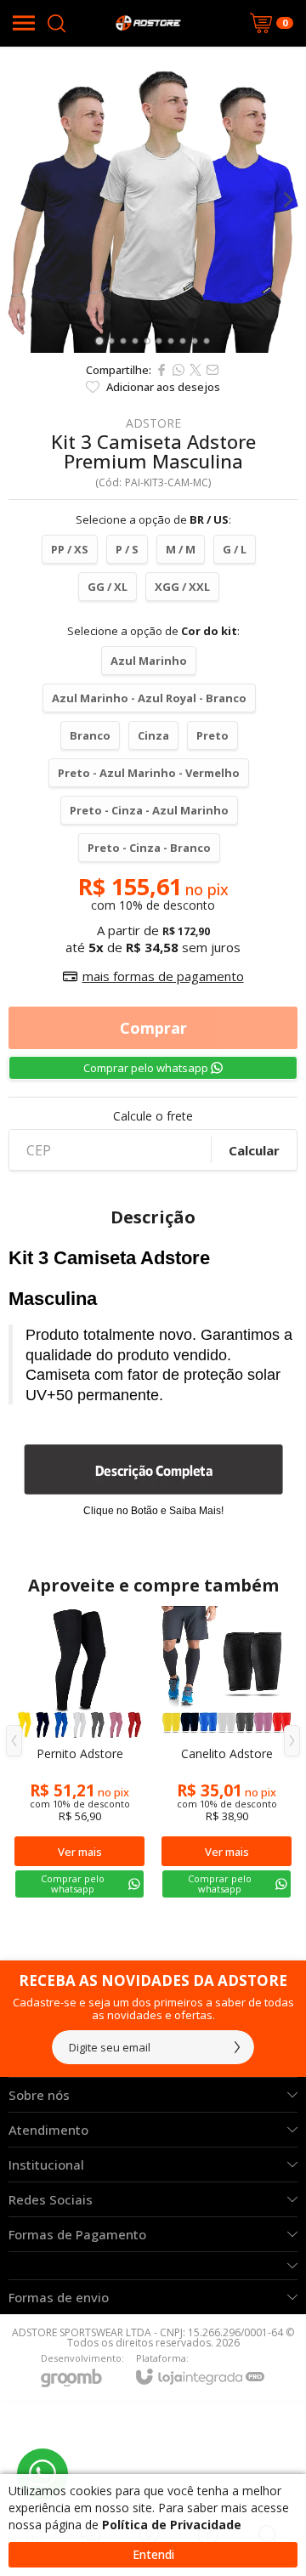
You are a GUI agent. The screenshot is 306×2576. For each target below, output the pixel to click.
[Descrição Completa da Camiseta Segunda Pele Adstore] (153, 1469)
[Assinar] (237, 2047)
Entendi (153, 2554)
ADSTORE (153, 423)
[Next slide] (287, 200)
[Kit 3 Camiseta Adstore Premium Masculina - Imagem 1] (153, 200)
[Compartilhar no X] (195, 370)
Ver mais (80, 1852)
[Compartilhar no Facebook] (161, 370)
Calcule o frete (153, 1116)
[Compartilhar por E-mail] (212, 370)
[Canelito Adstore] (227, 1753)
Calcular (254, 1150)
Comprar (153, 1028)
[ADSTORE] (148, 23)
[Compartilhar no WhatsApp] (178, 370)
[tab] (99, 340)
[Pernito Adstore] (79, 1753)
